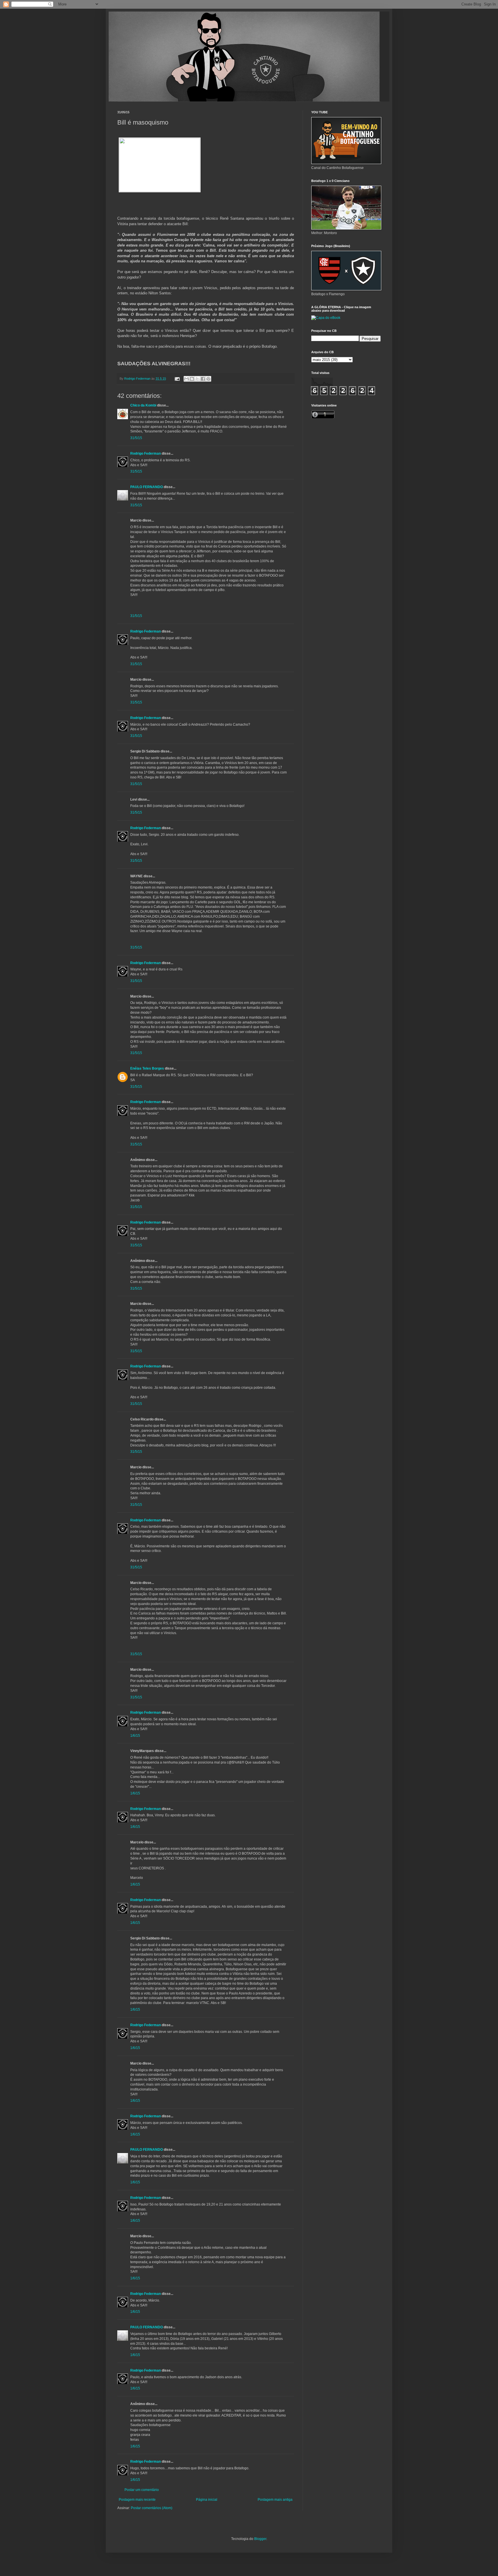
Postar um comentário (142, 2490)
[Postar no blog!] (192, 379)
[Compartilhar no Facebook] (203, 379)
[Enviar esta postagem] (177, 379)
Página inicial (207, 2500)
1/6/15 (135, 1736)
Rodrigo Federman (146, 454)
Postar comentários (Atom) (152, 2508)
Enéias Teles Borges (147, 1068)
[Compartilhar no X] (197, 379)
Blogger (260, 2539)
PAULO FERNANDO (147, 487)
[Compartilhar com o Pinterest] (208, 379)
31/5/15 (136, 438)
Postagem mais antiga (275, 2500)
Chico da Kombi (143, 405)
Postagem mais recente (137, 2500)
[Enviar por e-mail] (186, 379)
